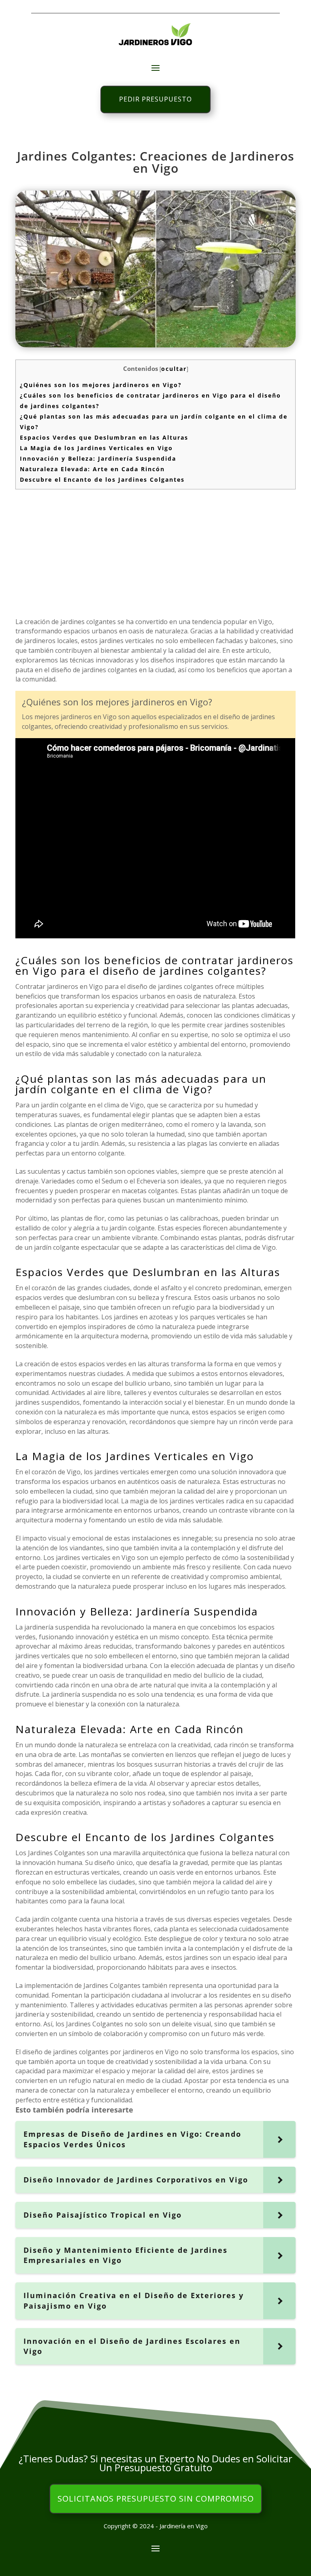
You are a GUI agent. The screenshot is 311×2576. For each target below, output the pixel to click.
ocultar (174, 369)
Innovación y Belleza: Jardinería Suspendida (98, 458)
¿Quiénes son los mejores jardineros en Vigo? (101, 385)
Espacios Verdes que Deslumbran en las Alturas (104, 437)
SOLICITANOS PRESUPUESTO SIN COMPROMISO (156, 2499)
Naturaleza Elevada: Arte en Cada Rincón (92, 469)
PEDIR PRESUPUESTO (155, 99)
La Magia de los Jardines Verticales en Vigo (96, 448)
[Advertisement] (156, 552)
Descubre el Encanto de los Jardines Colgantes (102, 479)
